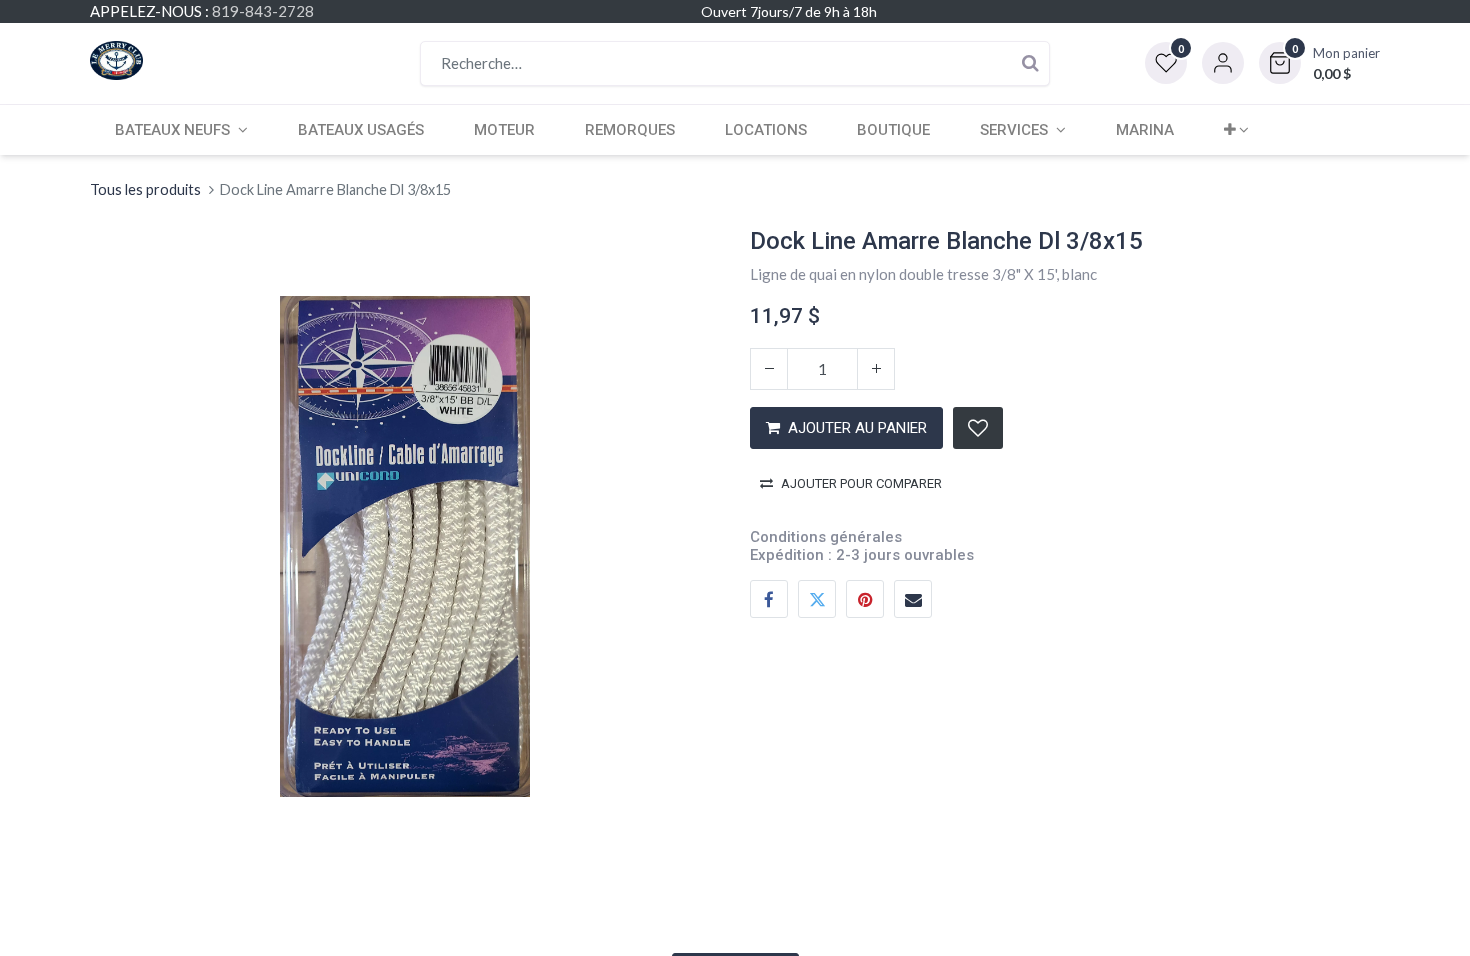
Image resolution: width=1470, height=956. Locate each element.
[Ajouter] (876, 369)
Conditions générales (826, 537)
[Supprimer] (769, 369)
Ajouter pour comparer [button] (861, 483)
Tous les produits (145, 189)
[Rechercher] (1030, 63)
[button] (1319, 63)
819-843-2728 (263, 11)
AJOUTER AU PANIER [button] (857, 428)
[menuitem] (361, 130)
